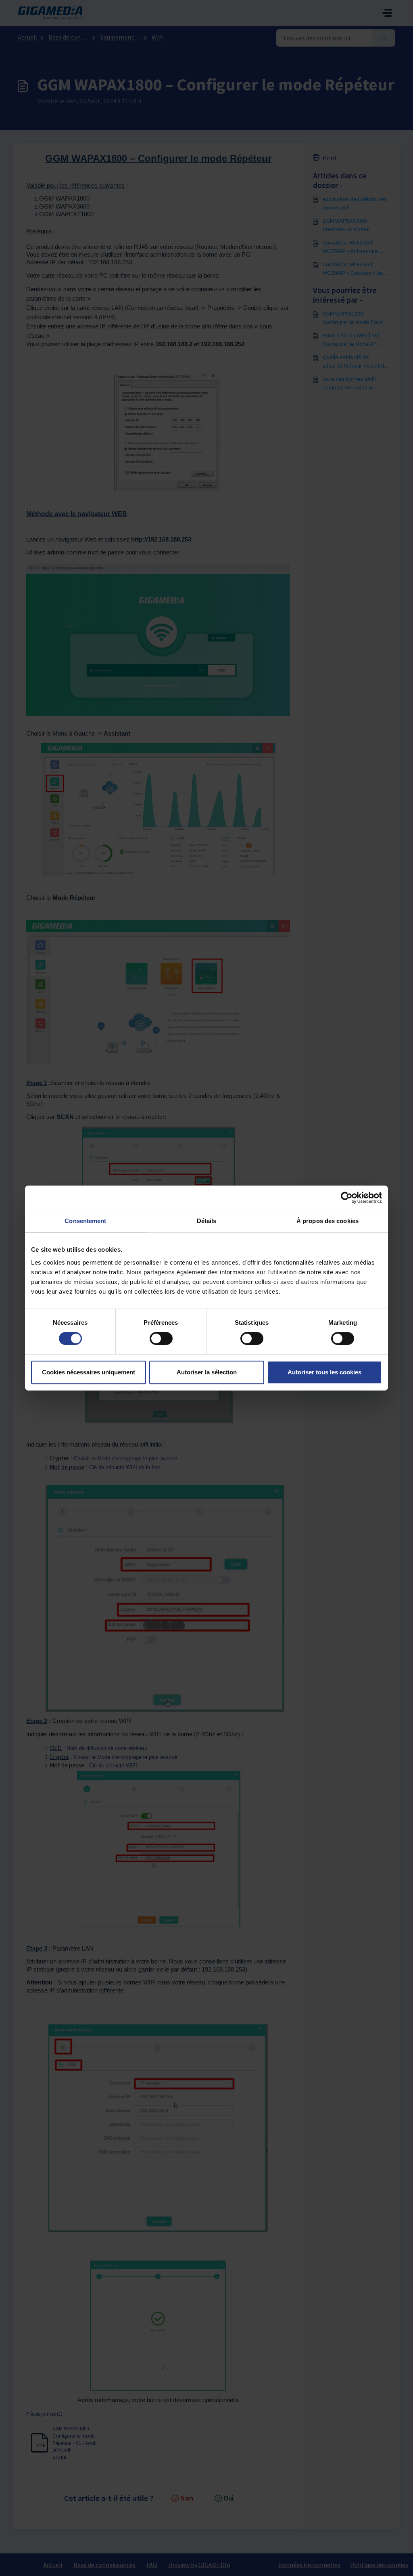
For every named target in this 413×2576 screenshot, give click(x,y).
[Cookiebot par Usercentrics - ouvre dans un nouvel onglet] (347, 1198)
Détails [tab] (207, 1221)
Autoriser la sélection (207, 1372)
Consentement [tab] (85, 1221)
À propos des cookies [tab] (327, 1221)
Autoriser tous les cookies (324, 1372)
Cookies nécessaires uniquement (89, 1372)
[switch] (161, 1338)
